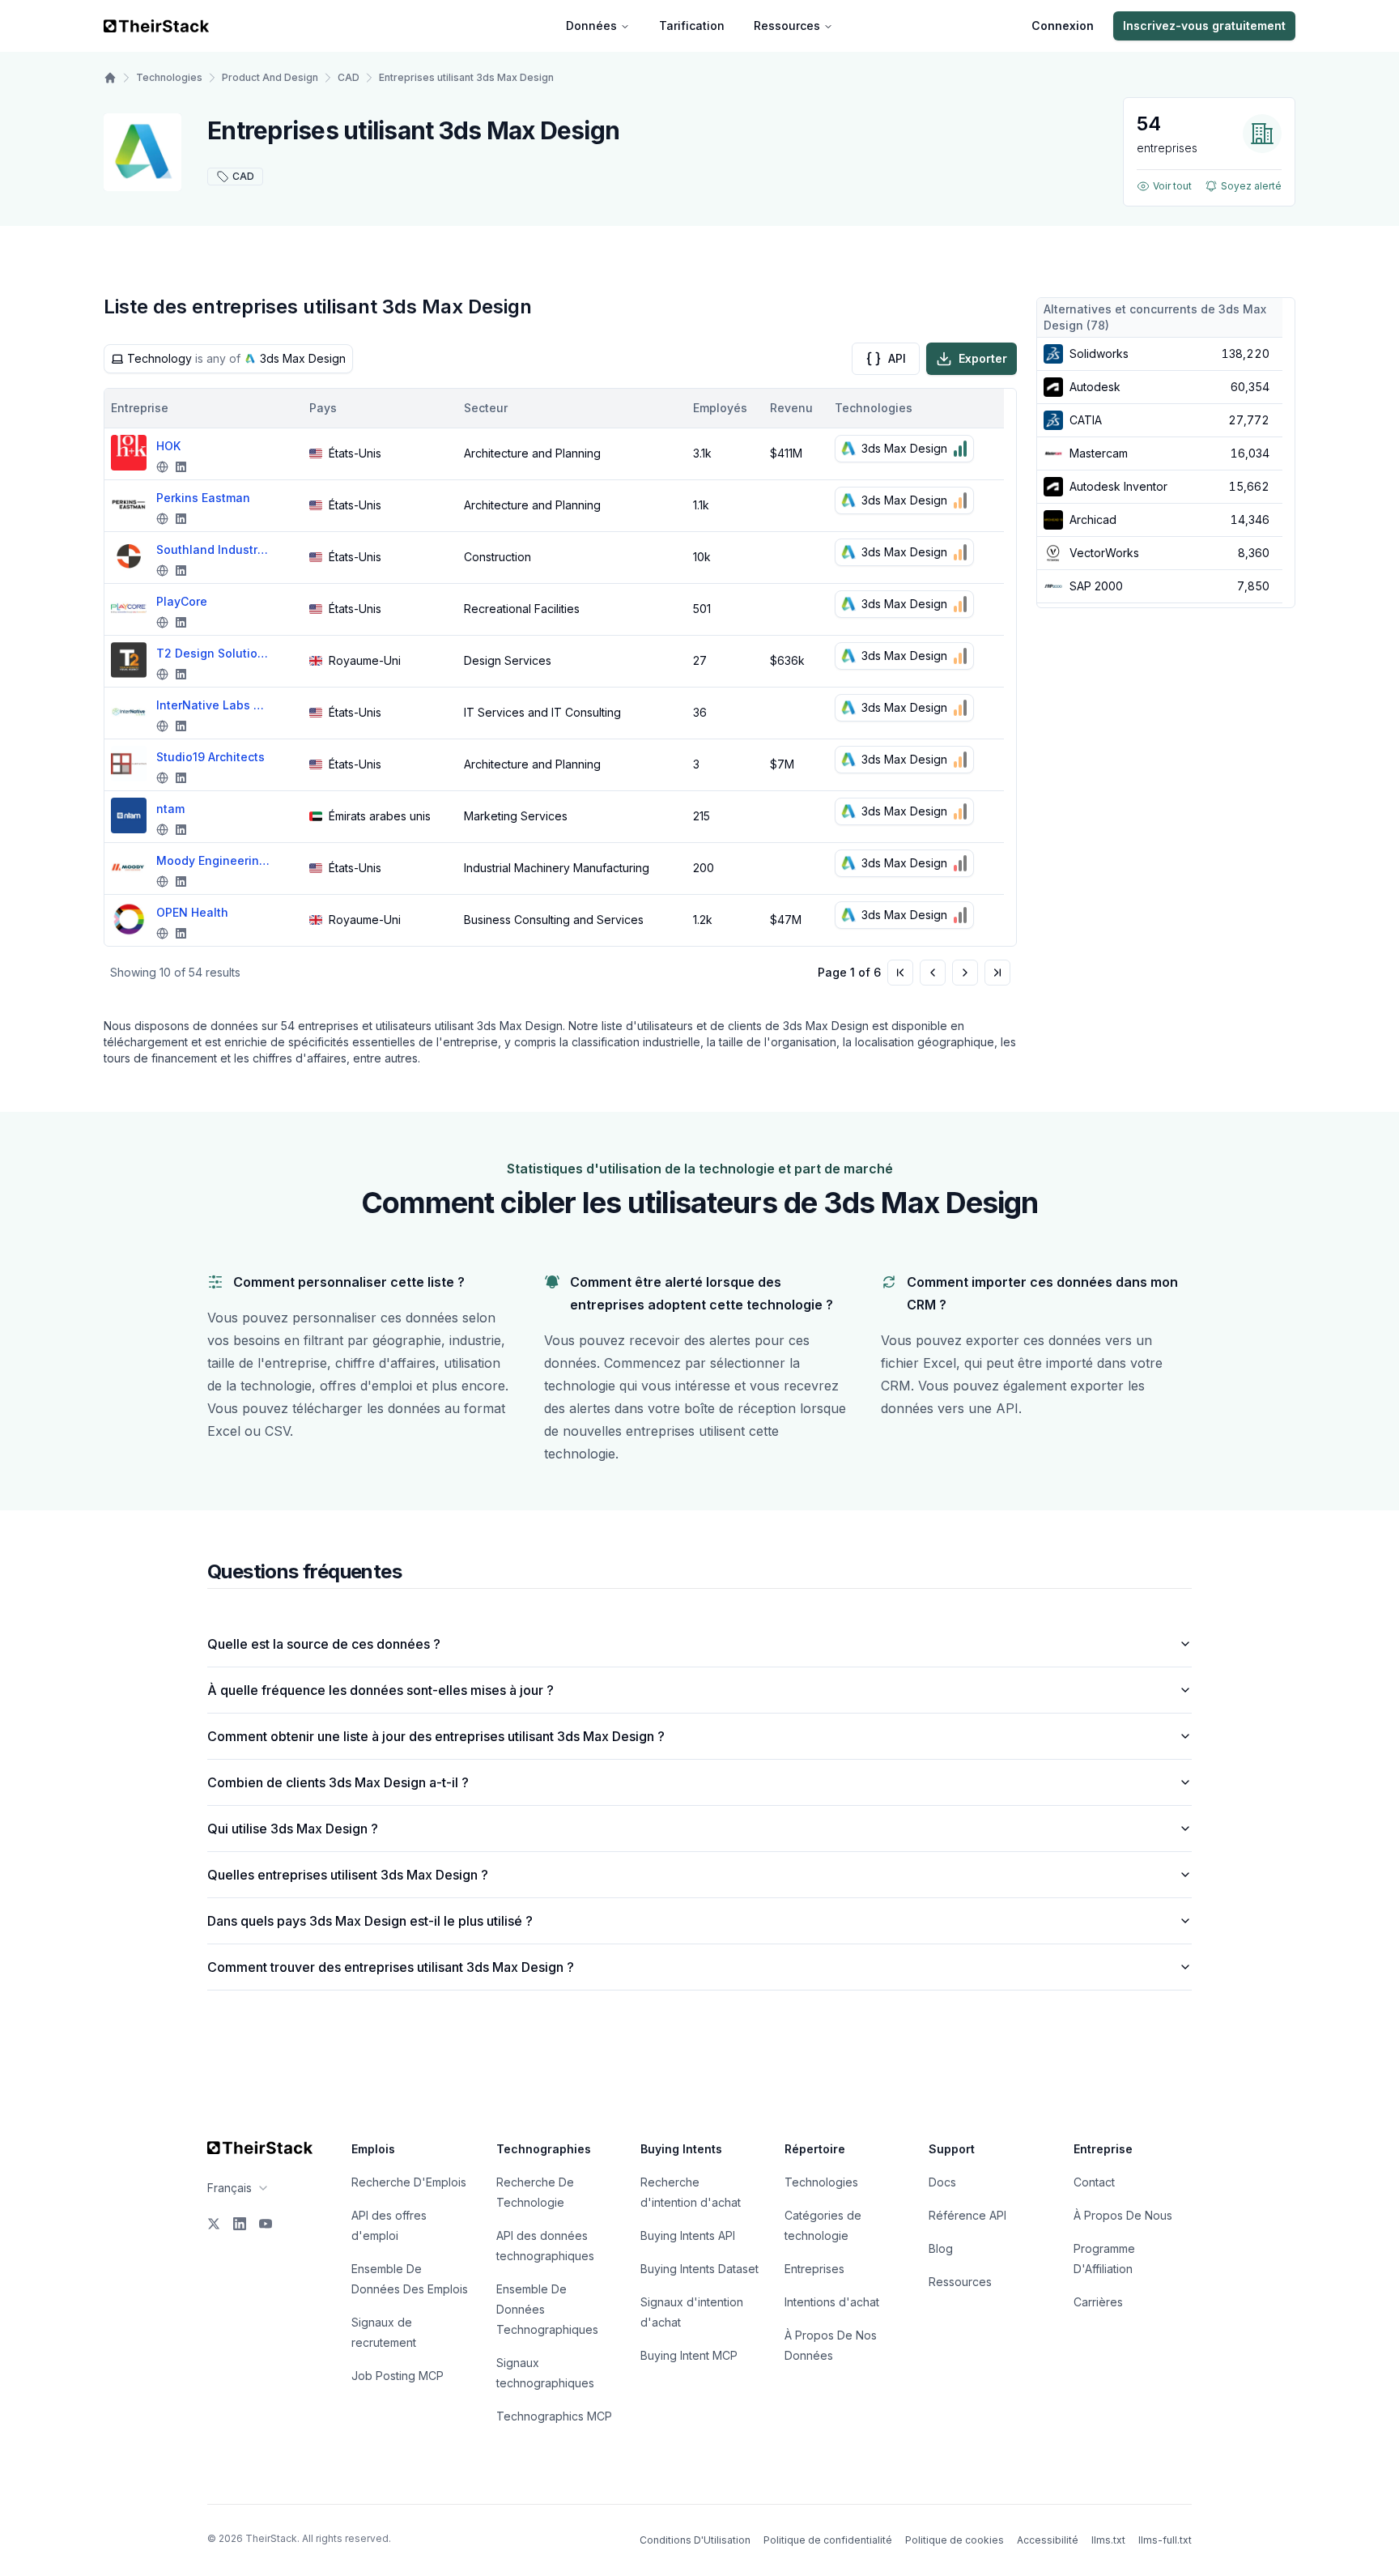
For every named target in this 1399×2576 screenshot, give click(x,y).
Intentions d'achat (832, 2302)
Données (591, 26)
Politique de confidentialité (828, 2540)
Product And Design (270, 77)
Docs (942, 2182)
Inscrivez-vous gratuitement (1204, 26)
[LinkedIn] (240, 2224)
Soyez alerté (1251, 186)
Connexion (1063, 26)
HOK (168, 446)
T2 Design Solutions (213, 653)
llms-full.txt (1165, 2540)
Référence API (967, 2215)
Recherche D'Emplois (409, 2182)
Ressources (787, 26)
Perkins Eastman (203, 498)
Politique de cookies (955, 2540)
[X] (214, 2224)
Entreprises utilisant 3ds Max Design (466, 77)
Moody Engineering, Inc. (213, 860)
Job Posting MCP (398, 2376)
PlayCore (182, 601)
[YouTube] (266, 2224)
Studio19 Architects (210, 757)
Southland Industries (213, 549)
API (897, 358)
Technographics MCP (554, 2416)
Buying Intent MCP (689, 2355)
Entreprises (814, 2269)
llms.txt (1108, 2540)
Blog (941, 2248)
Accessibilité (1048, 2540)
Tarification (692, 26)
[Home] (110, 78)
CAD (349, 77)
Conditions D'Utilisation (695, 2540)
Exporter (983, 358)
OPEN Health (192, 912)
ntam (170, 809)
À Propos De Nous (1123, 2215)
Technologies (169, 77)
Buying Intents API (688, 2235)
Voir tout (1172, 186)
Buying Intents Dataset (699, 2269)
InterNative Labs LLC (213, 705)
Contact (1094, 2182)
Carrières (1098, 2302)
